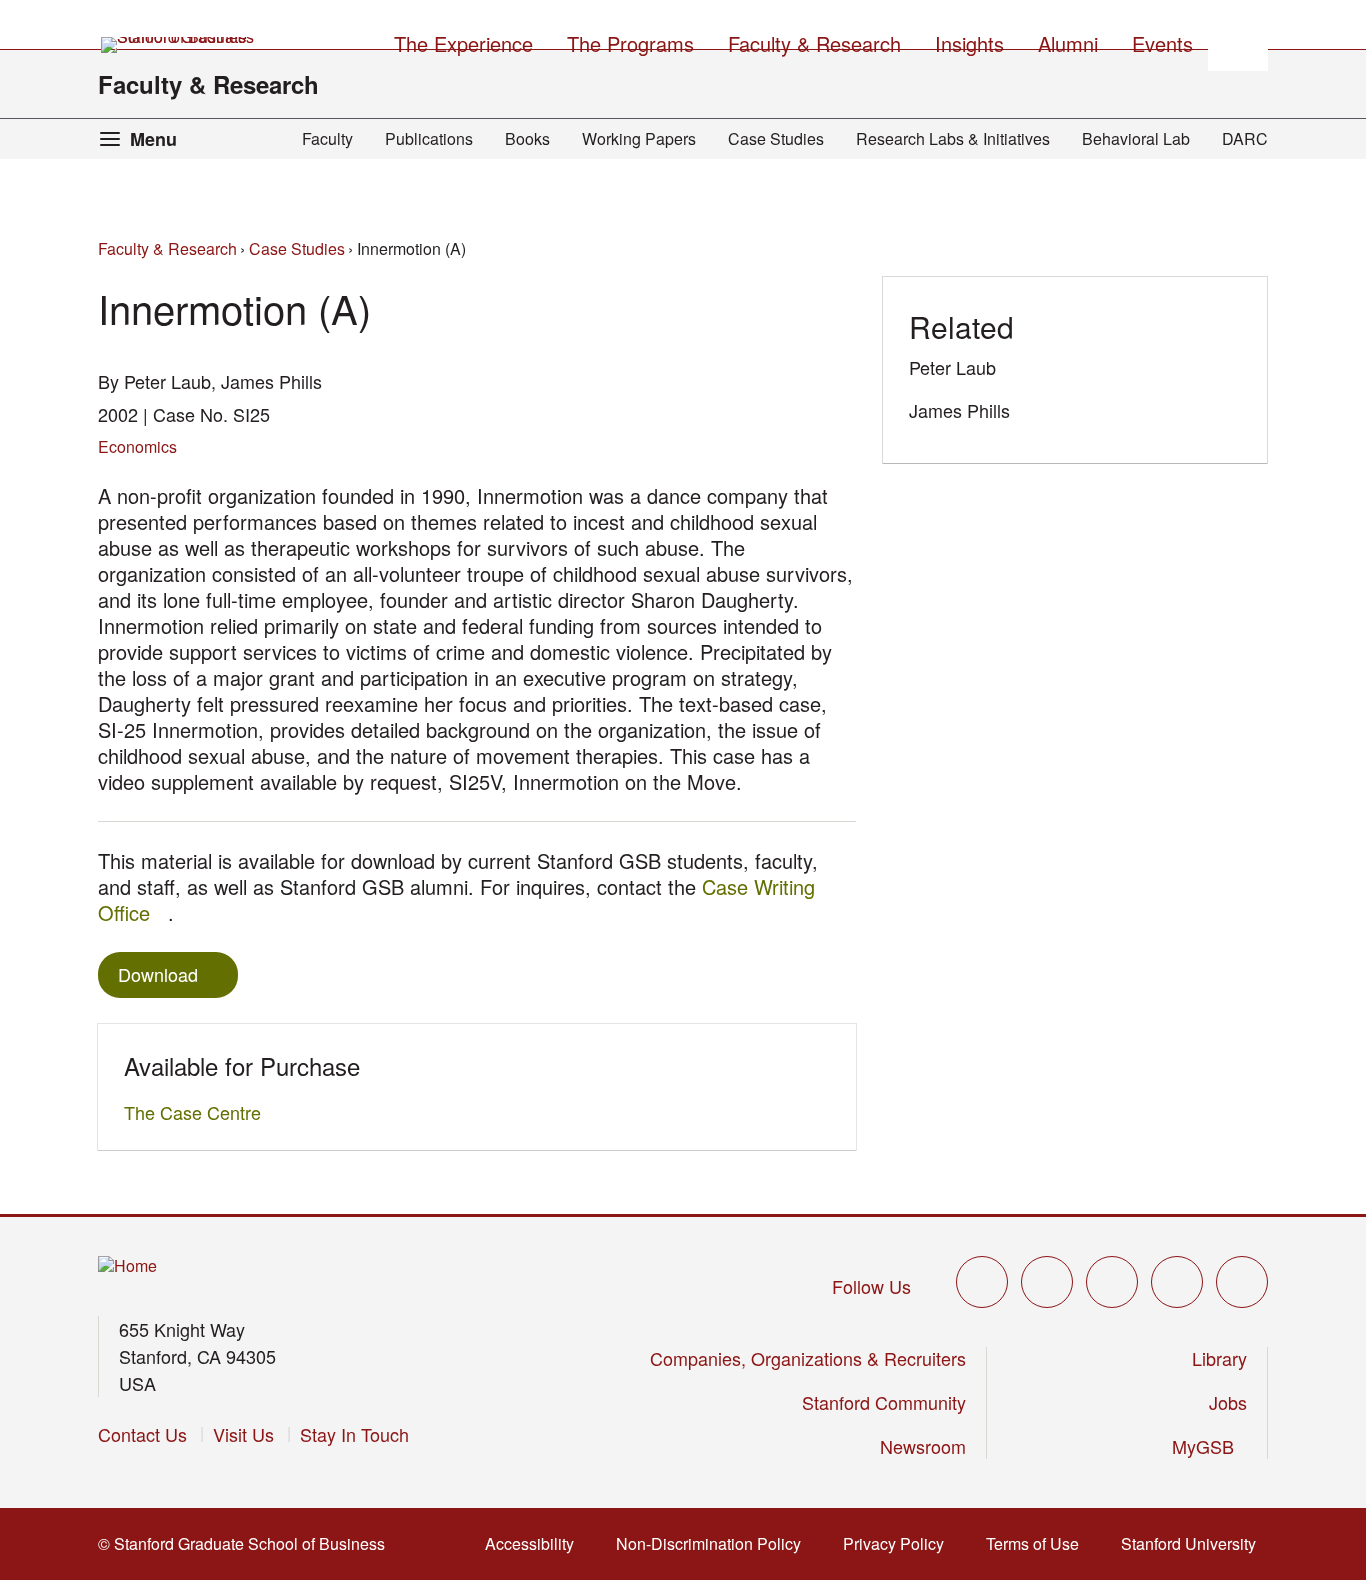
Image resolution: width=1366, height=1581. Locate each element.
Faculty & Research (208, 84)
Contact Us (142, 1434)
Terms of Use (1038, 1543)
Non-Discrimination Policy (714, 1543)
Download (158, 974)
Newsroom (923, 1446)
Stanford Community (884, 1402)
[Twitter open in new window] (982, 1282)
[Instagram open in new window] (1112, 1282)
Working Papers (639, 138)
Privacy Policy (899, 1543)
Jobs (1228, 1402)
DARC (1245, 138)
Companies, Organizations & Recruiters (808, 1358)
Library (1219, 1358)
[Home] (127, 1266)
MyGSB (1209, 1446)
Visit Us (243, 1434)
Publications (429, 138)
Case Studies (776, 138)
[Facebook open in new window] (1047, 1282)
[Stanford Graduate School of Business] (179, 45)
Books (527, 138)
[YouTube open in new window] (1177, 1282)
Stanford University (1194, 1543)
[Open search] (1238, 41)
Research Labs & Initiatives (953, 138)
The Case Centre (198, 1112)
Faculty (327, 138)
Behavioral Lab (1136, 138)
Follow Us (871, 1286)
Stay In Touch (354, 1434)
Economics (137, 446)
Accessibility (535, 1543)
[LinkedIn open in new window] (1242, 1282)
